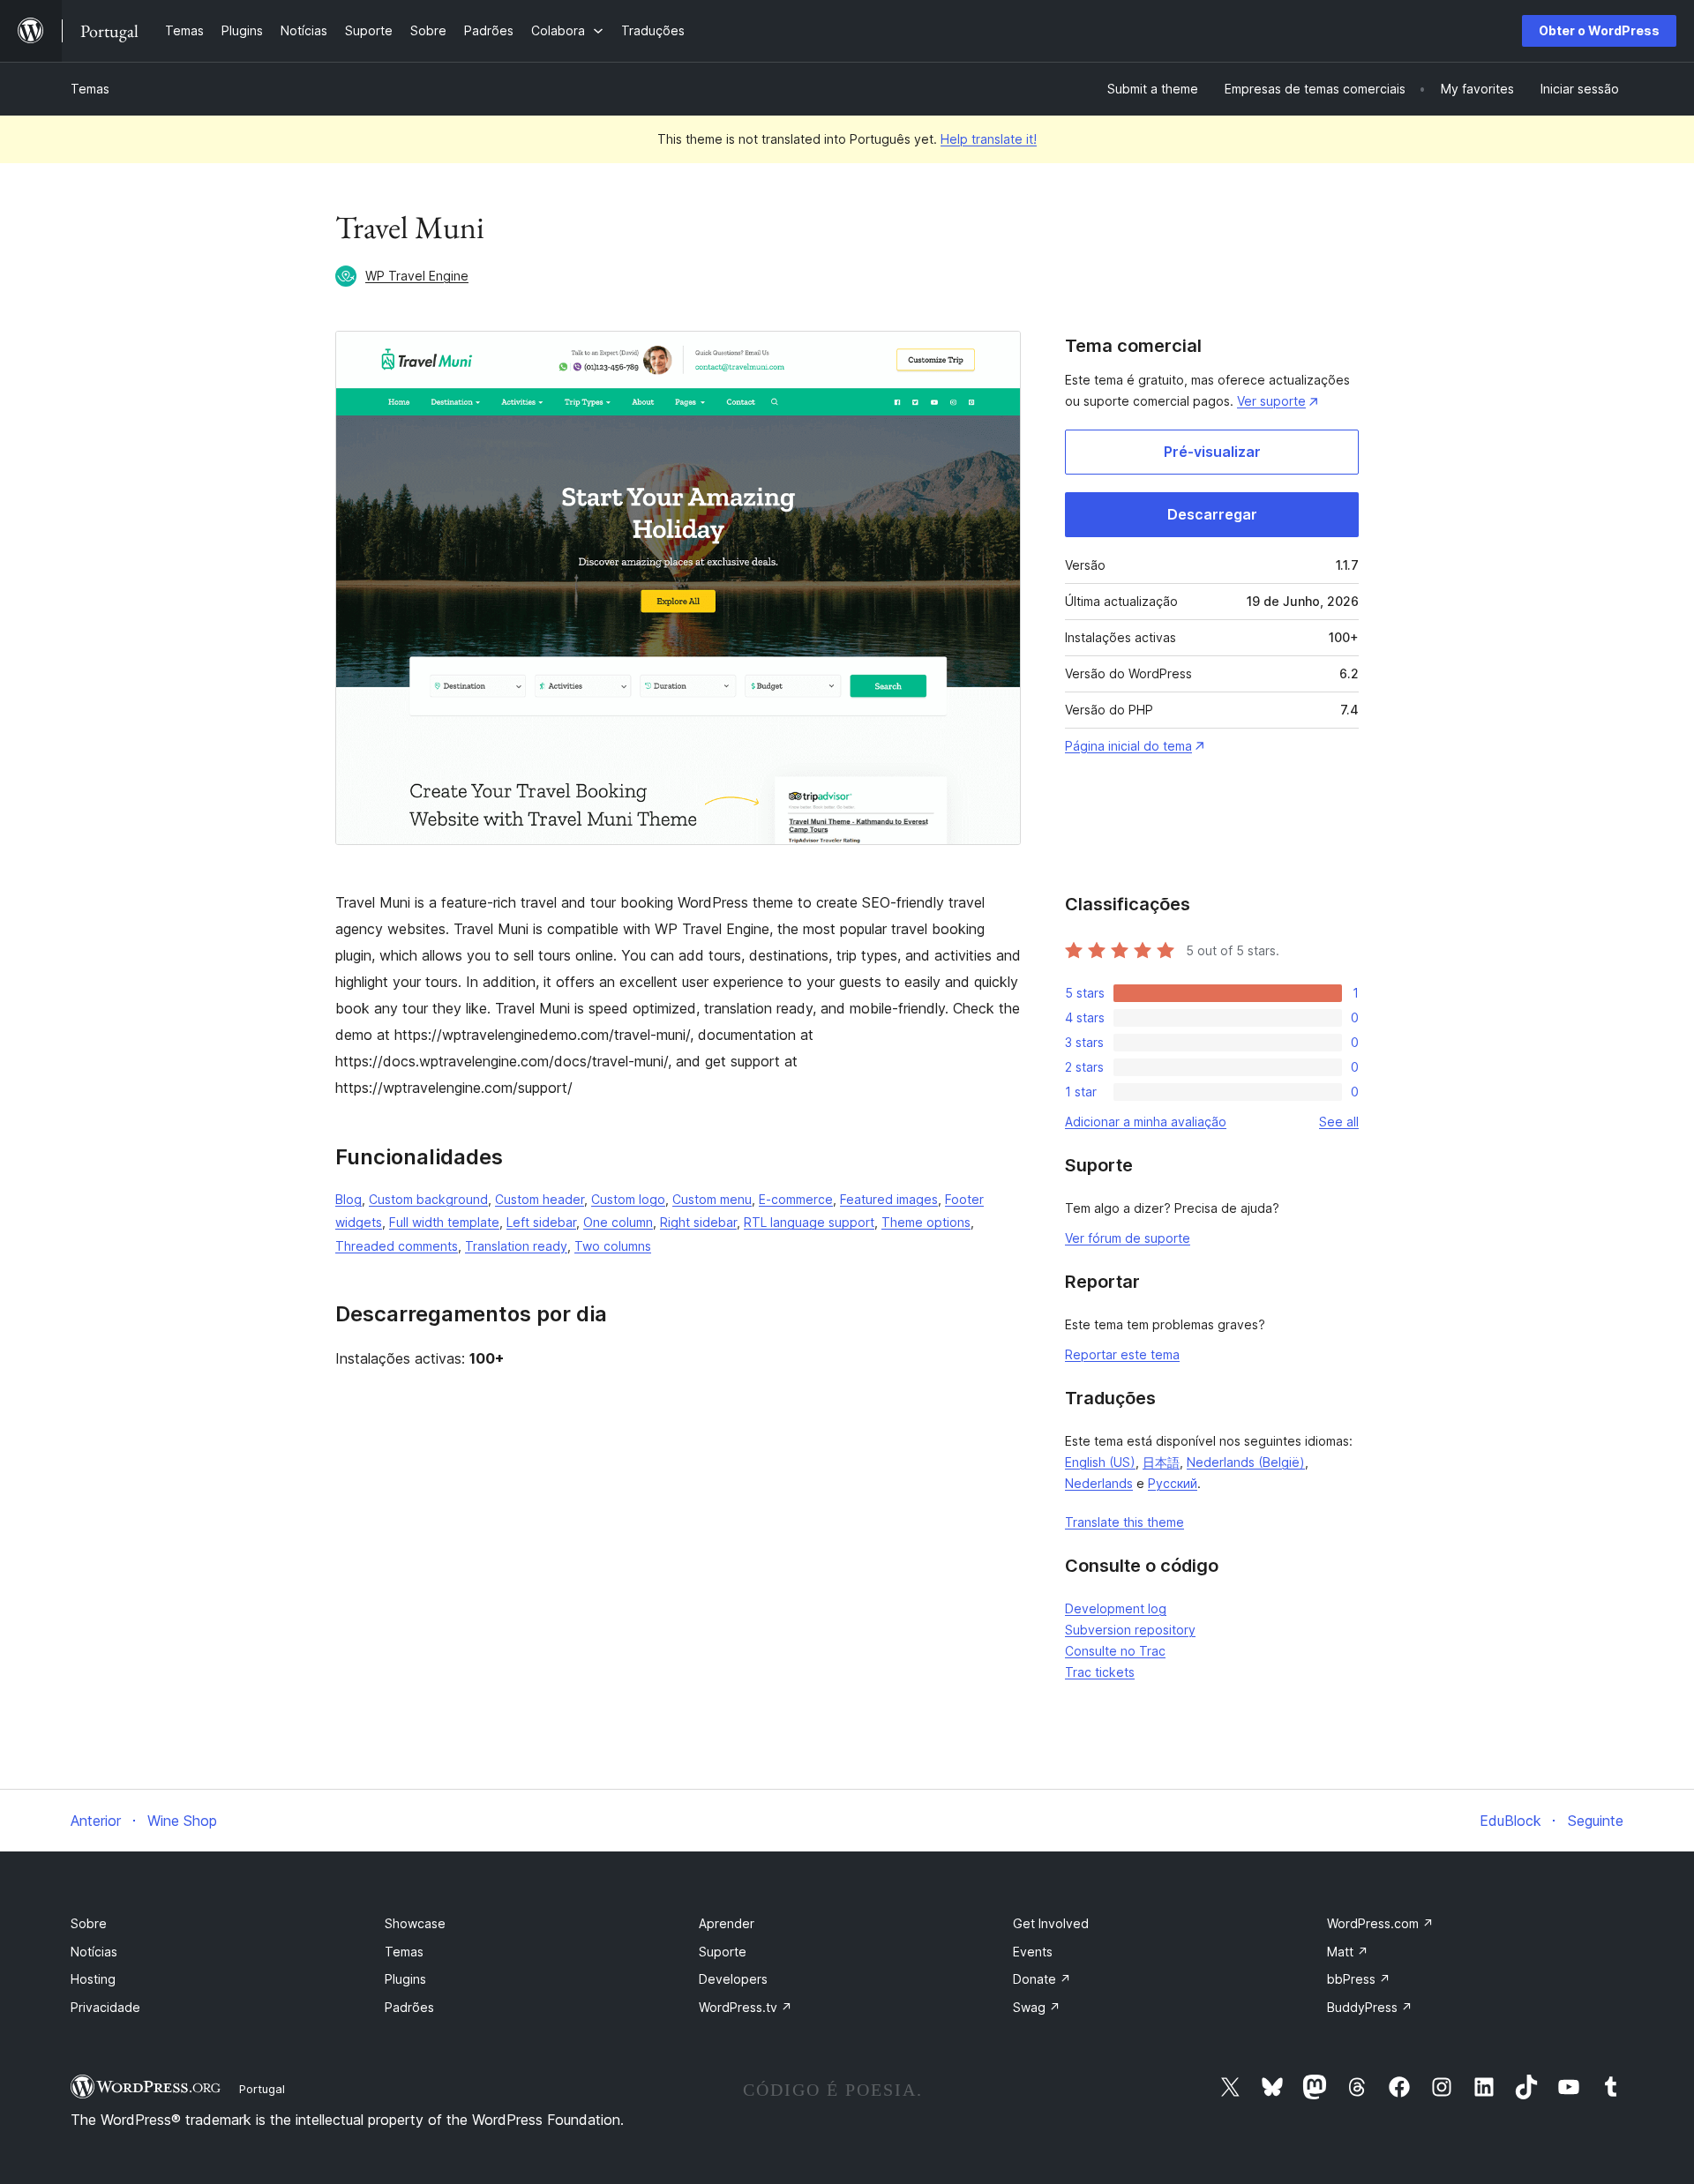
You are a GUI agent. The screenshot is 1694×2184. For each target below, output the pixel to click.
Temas (90, 89)
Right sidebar (698, 1222)
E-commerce (796, 1199)
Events (1033, 1952)
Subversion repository (1130, 1630)
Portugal (262, 2089)
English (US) (1100, 1462)
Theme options (926, 1222)
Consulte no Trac (1115, 1651)
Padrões (409, 2007)
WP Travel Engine (417, 276)
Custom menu (712, 1199)
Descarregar (1212, 514)
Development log (1116, 1608)
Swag (1037, 2007)
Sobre (89, 1923)
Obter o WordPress (1599, 30)
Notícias (94, 1952)
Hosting (93, 1979)
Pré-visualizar (1212, 452)
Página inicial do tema (1128, 746)
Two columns (613, 1246)
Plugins (405, 1979)
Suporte (723, 1952)
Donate (1042, 1979)
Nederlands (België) (1246, 1462)
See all (1339, 1122)
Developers (733, 1979)
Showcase (415, 1923)
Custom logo (628, 1199)
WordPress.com (1380, 1923)
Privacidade (105, 2007)
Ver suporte (1271, 401)
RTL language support (809, 1222)
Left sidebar (541, 1222)
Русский (1173, 1483)
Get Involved (1051, 1923)
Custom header (540, 1199)
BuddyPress (1370, 2007)
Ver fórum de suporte (1128, 1238)
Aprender (727, 1923)
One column (618, 1222)
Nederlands (1099, 1483)
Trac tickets (1100, 1672)
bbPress (1359, 1979)
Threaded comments (397, 1246)
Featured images (889, 1199)
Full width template (444, 1222)
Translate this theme (1124, 1522)
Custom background (428, 1199)
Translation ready (516, 1246)
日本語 (1161, 1462)
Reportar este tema (1122, 1354)
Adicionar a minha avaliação (1146, 1122)
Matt (1348, 1952)
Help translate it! (989, 139)
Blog (349, 1199)
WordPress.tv (746, 2007)
